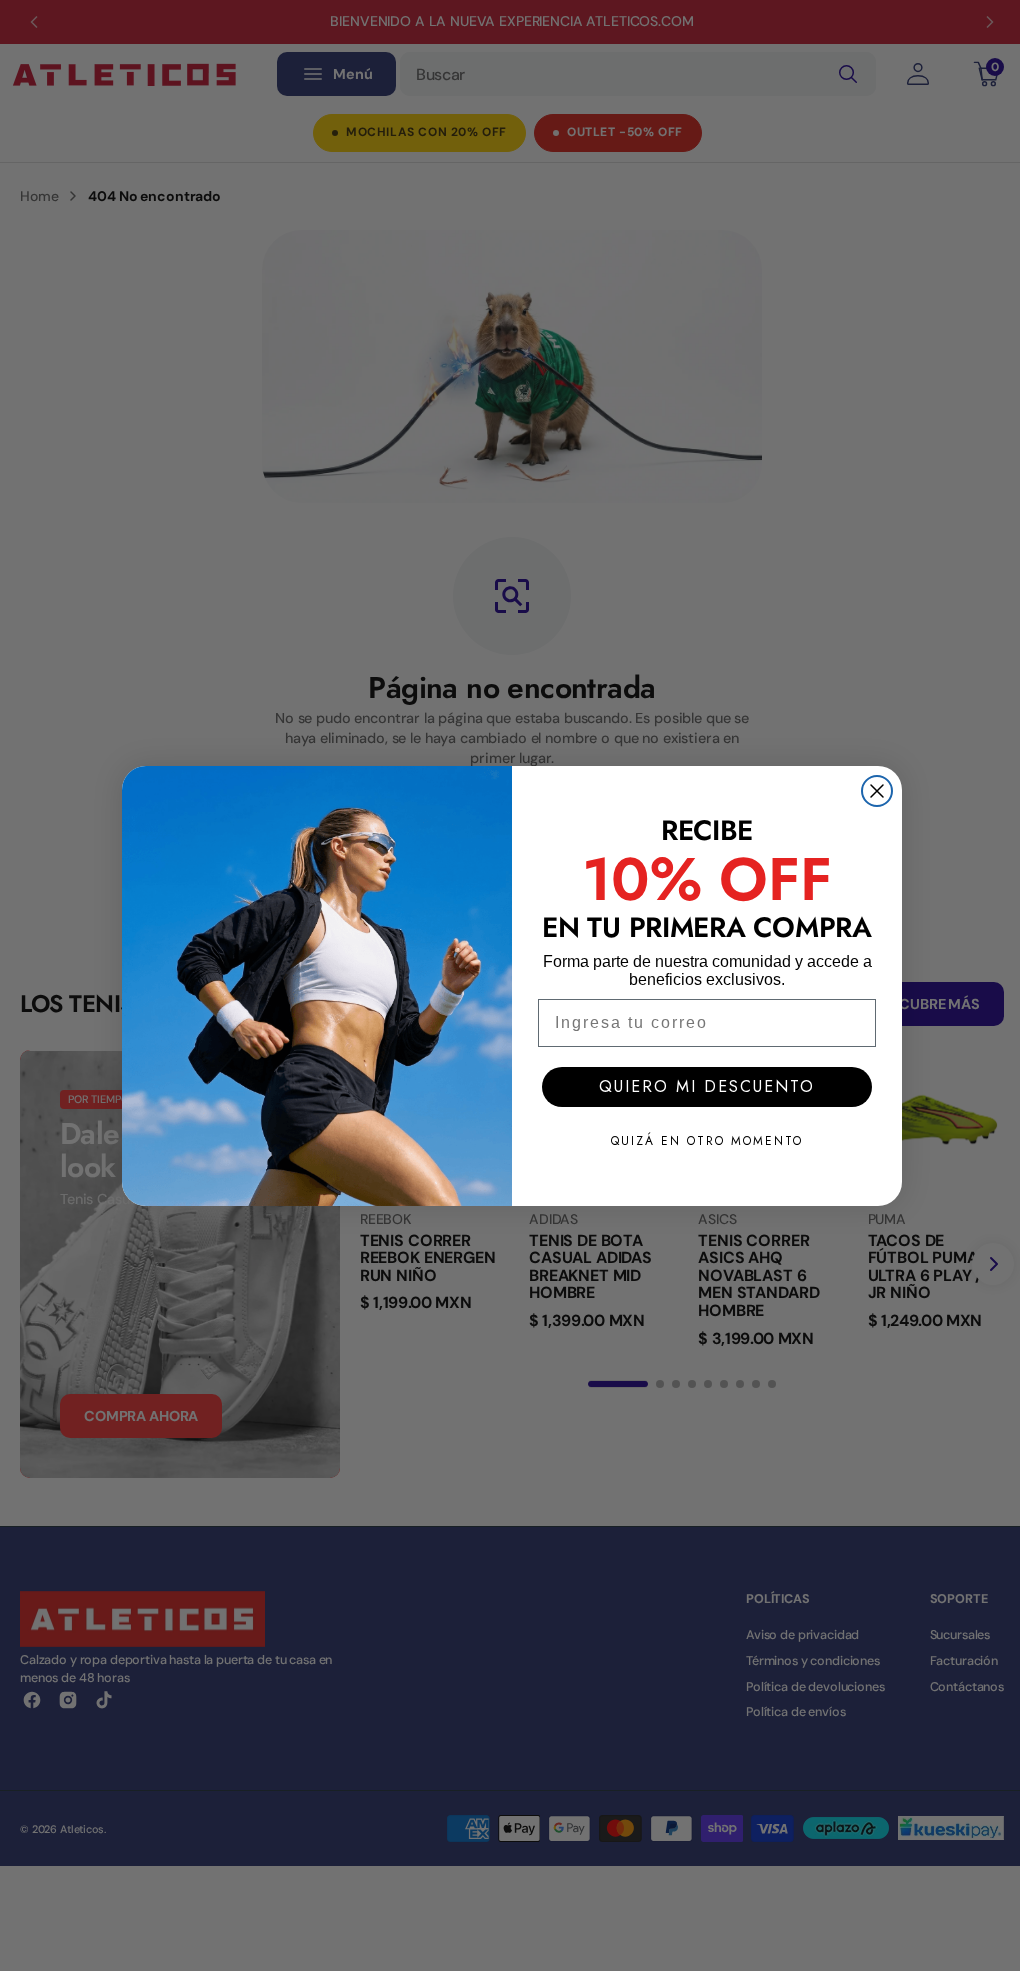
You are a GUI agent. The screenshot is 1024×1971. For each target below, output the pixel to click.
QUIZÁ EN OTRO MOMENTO (707, 1141)
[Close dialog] (877, 791)
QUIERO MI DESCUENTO (707, 1086)
